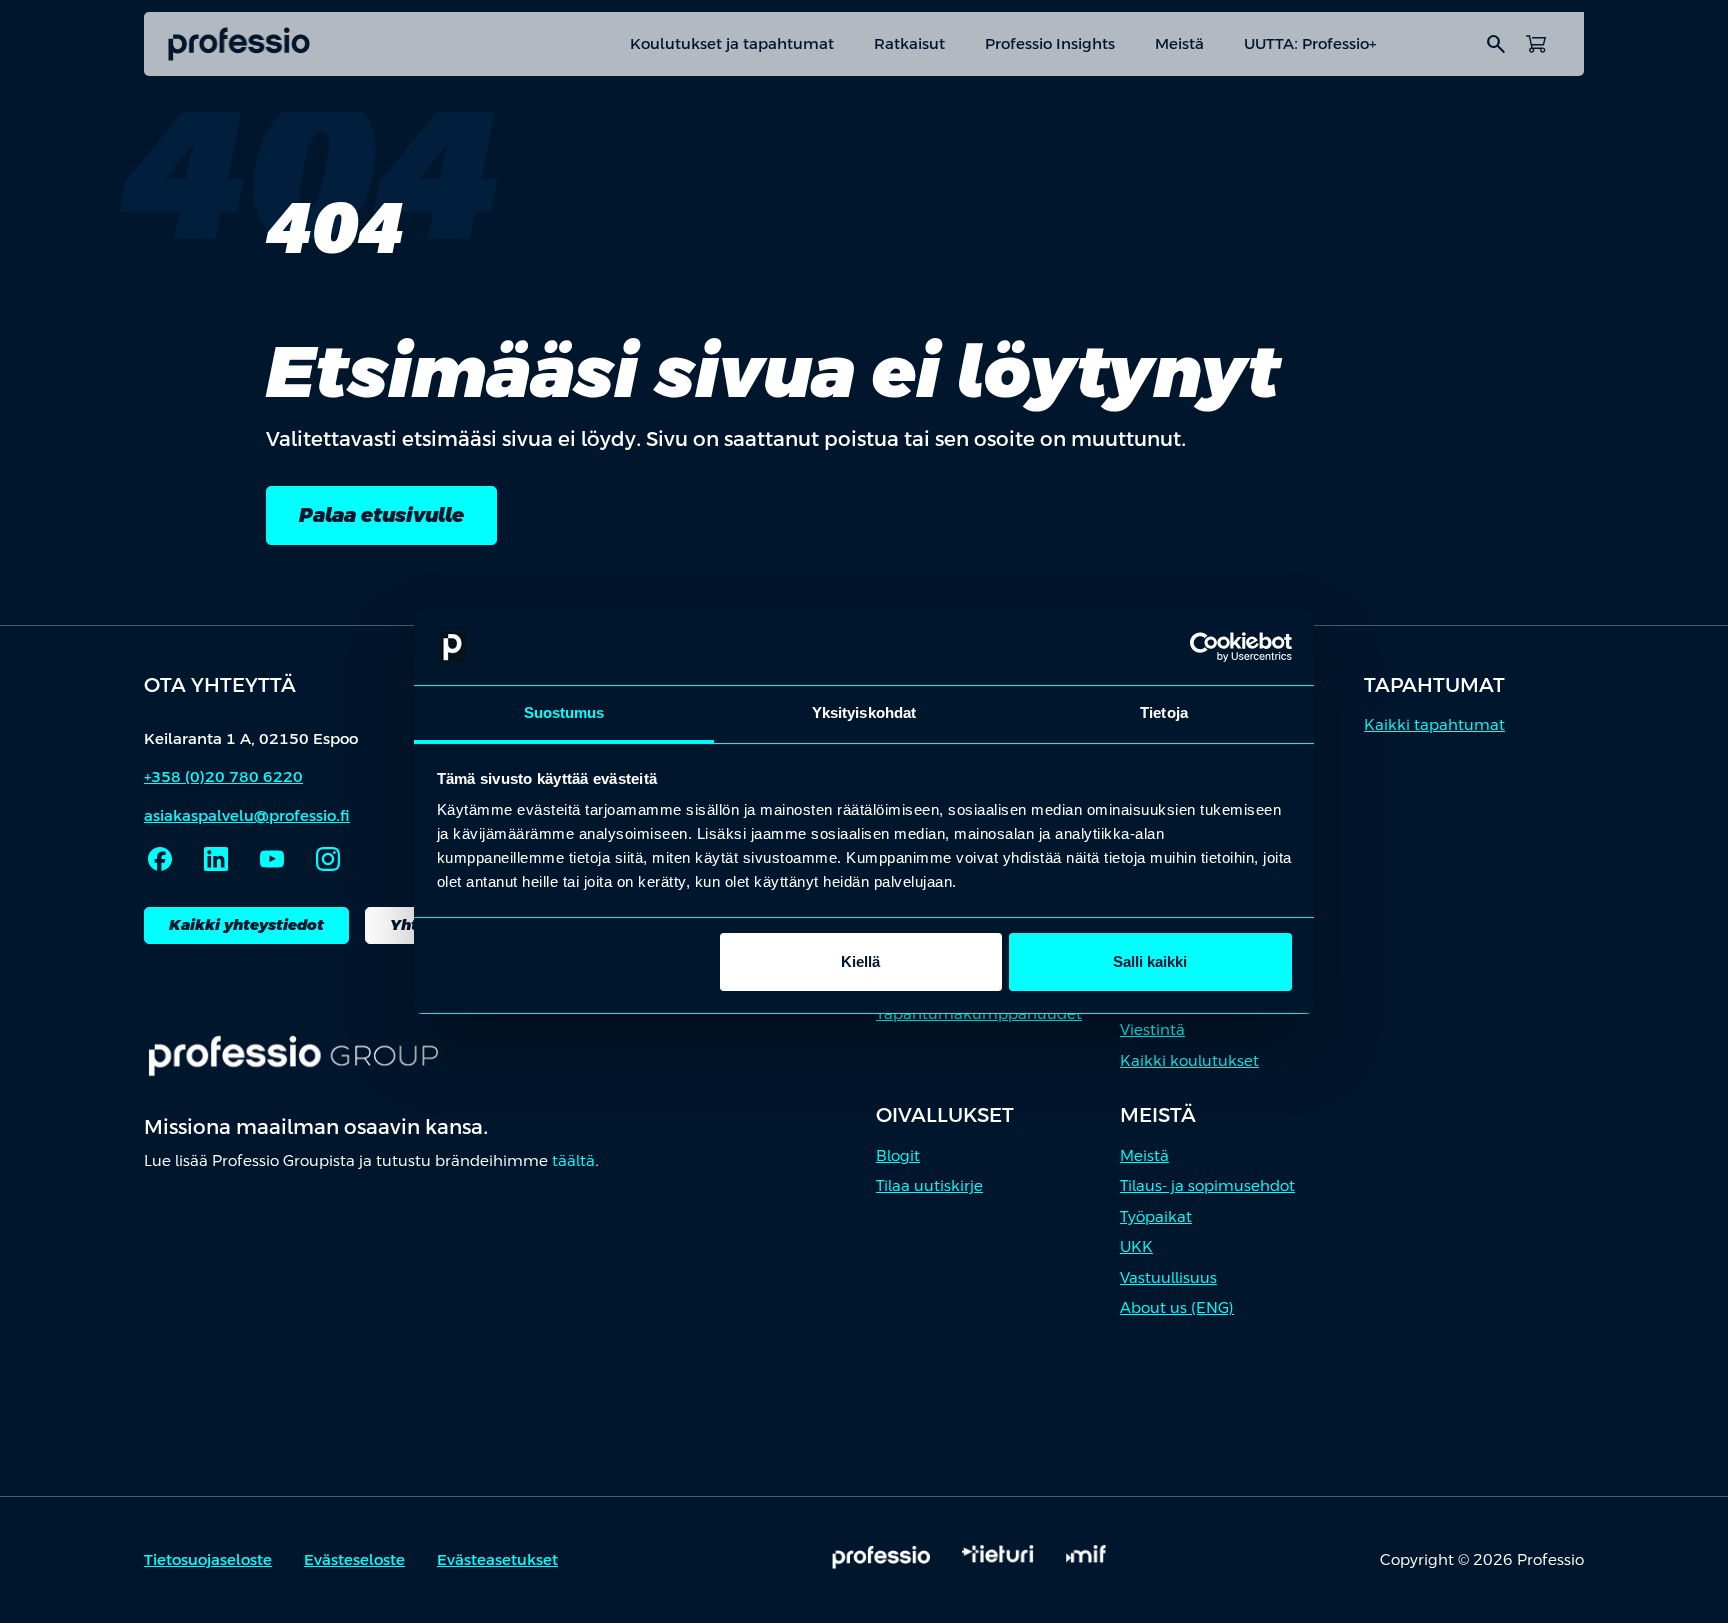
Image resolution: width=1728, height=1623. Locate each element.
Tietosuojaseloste (208, 1559)
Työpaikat (1156, 1216)
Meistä (1179, 43)
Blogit (898, 1155)
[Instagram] (328, 859)
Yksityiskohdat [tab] (864, 712)
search (1496, 44)
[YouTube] (272, 859)
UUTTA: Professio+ (1310, 43)
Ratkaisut (909, 43)
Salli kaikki (1150, 961)
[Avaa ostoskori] (1536, 44)
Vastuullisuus (1168, 1277)
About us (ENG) (1177, 1307)
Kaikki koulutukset (1189, 1060)
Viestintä (1152, 1029)
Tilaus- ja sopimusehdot (1207, 1185)
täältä (573, 1160)
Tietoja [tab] (1164, 712)
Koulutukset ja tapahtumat (732, 43)
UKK (1136, 1246)
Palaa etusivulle (381, 515)
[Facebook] (160, 859)
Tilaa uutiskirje (929, 1185)
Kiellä (860, 961)
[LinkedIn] (216, 859)
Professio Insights (1050, 43)
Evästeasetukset (497, 1559)
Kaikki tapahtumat (1434, 724)
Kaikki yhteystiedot (246, 924)
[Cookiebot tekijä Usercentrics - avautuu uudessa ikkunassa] (1204, 647)
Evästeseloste (354, 1559)
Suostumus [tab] (564, 712)
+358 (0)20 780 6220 (223, 776)
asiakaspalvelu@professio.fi (247, 815)
